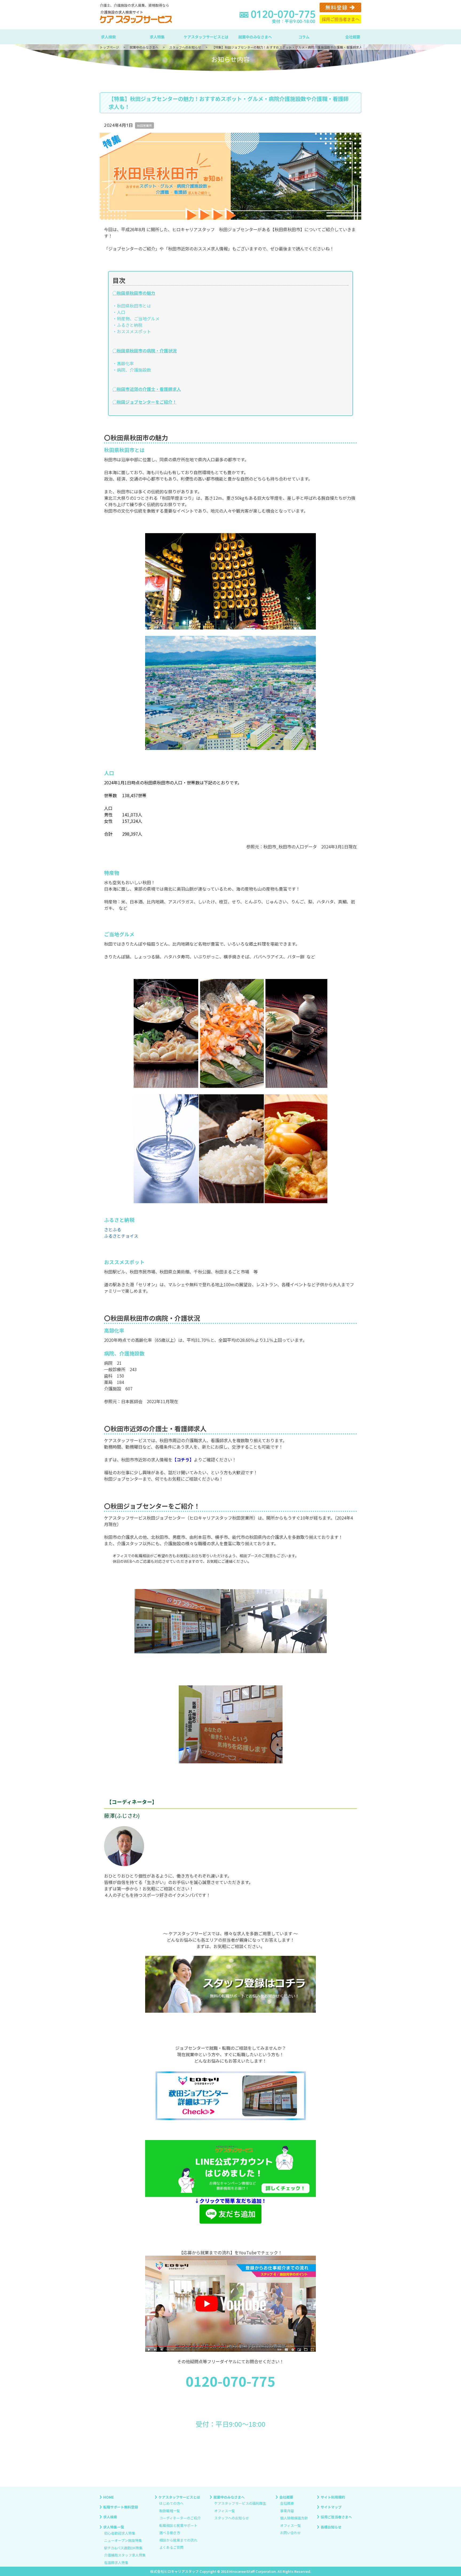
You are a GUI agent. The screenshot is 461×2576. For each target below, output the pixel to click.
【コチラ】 (183, 1460)
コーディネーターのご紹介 (180, 2518)
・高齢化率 (123, 363)
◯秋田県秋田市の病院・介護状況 (145, 351)
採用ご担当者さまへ (336, 2517)
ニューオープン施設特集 (123, 2541)
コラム (304, 37)
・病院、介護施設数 (132, 370)
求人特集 (157, 37)
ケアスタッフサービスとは (206, 37)
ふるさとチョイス (121, 1236)
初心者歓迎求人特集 (120, 2533)
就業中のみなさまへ (255, 37)
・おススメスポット (132, 331)
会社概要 (353, 37)
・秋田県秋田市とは (132, 306)
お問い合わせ (291, 2533)
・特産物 (121, 318)
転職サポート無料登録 (121, 2507)
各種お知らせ (331, 2527)
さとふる (113, 1229)
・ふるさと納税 (128, 325)
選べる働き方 (170, 2533)
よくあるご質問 (171, 2548)
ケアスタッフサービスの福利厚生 (240, 2504)
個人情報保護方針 (294, 2518)
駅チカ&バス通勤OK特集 (123, 2548)
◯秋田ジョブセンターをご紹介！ (145, 402)
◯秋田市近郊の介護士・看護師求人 (147, 389)
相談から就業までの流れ (178, 2540)
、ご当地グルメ (145, 318)
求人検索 (108, 37)
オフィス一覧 (225, 2511)
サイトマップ (331, 2507)
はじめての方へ (171, 2504)
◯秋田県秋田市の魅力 (134, 293)
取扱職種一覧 (170, 2511)
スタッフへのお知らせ (232, 2518)
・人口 (119, 312)
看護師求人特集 (116, 2563)
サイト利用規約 (333, 2497)
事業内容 (287, 2511)
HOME (109, 2497)
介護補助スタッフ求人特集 (125, 2555)
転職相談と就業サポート (178, 2525)
